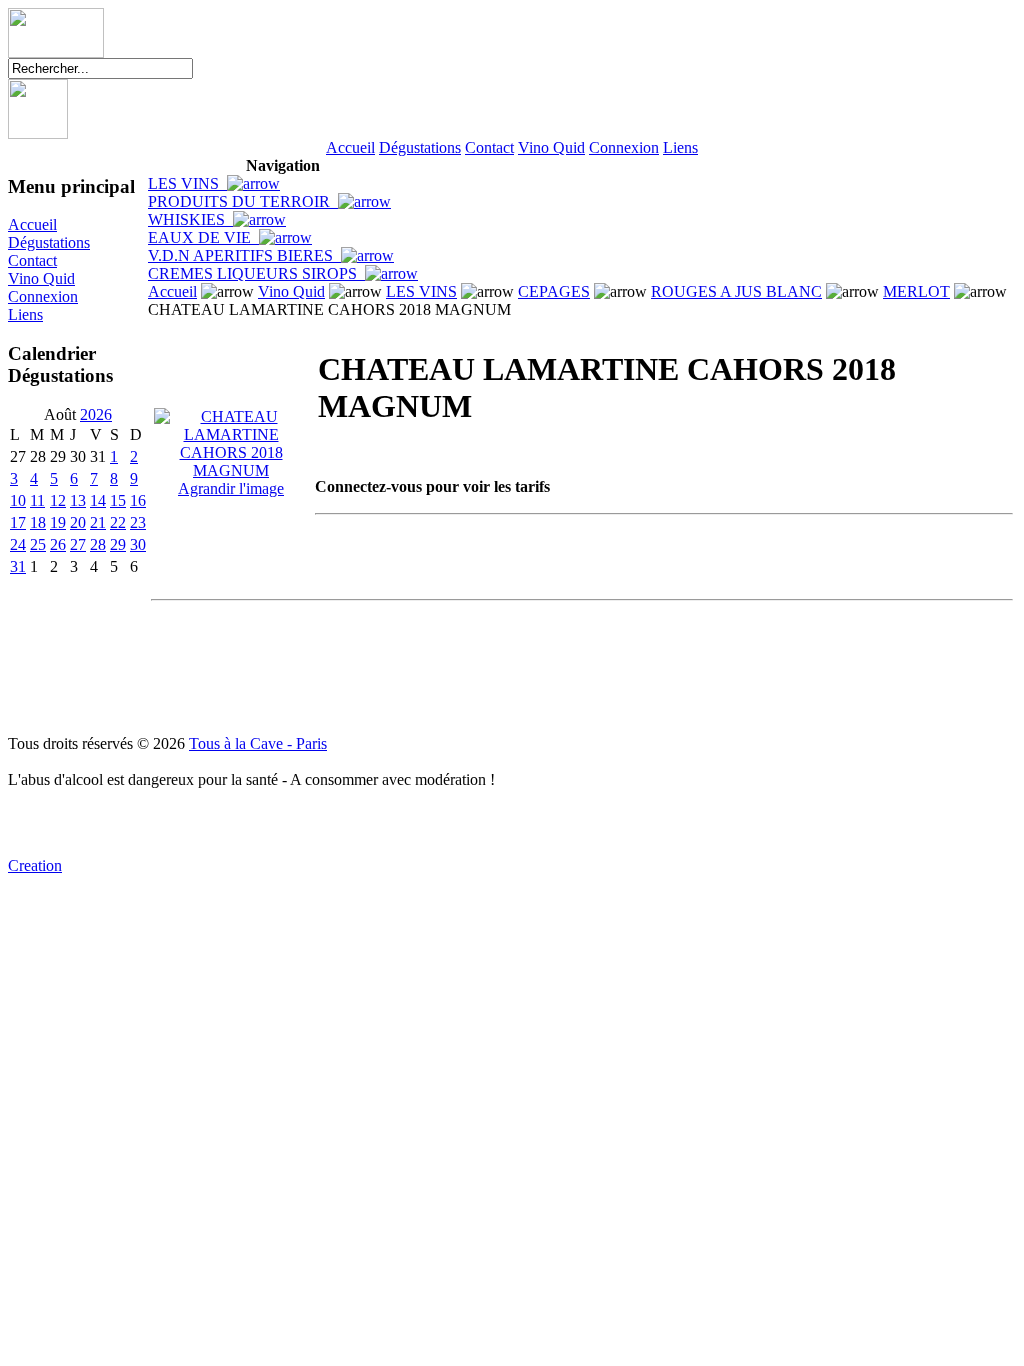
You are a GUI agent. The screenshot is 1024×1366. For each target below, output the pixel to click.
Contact (489, 147)
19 (58, 522)
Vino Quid (551, 147)
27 (78, 544)
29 (118, 544)
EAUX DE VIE (203, 237)
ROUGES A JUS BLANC (736, 291)
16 (138, 500)
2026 (96, 414)
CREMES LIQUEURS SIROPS (256, 273)
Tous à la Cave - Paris (258, 743)
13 (78, 500)
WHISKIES (190, 219)
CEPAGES (554, 291)
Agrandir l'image (231, 488)
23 (138, 522)
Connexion (624, 147)
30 (138, 544)
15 (118, 500)
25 (38, 544)
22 (118, 522)
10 (18, 500)
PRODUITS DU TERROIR (243, 201)
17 (18, 522)
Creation (35, 865)
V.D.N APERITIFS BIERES (244, 255)
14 (98, 500)
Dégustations (420, 147)
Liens (680, 147)
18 (38, 522)
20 (78, 522)
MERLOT (916, 291)
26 (58, 544)
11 (37, 500)
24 (18, 544)
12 (58, 500)
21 (98, 522)
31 (18, 566)
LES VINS (187, 183)
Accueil (350, 147)
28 (98, 544)
